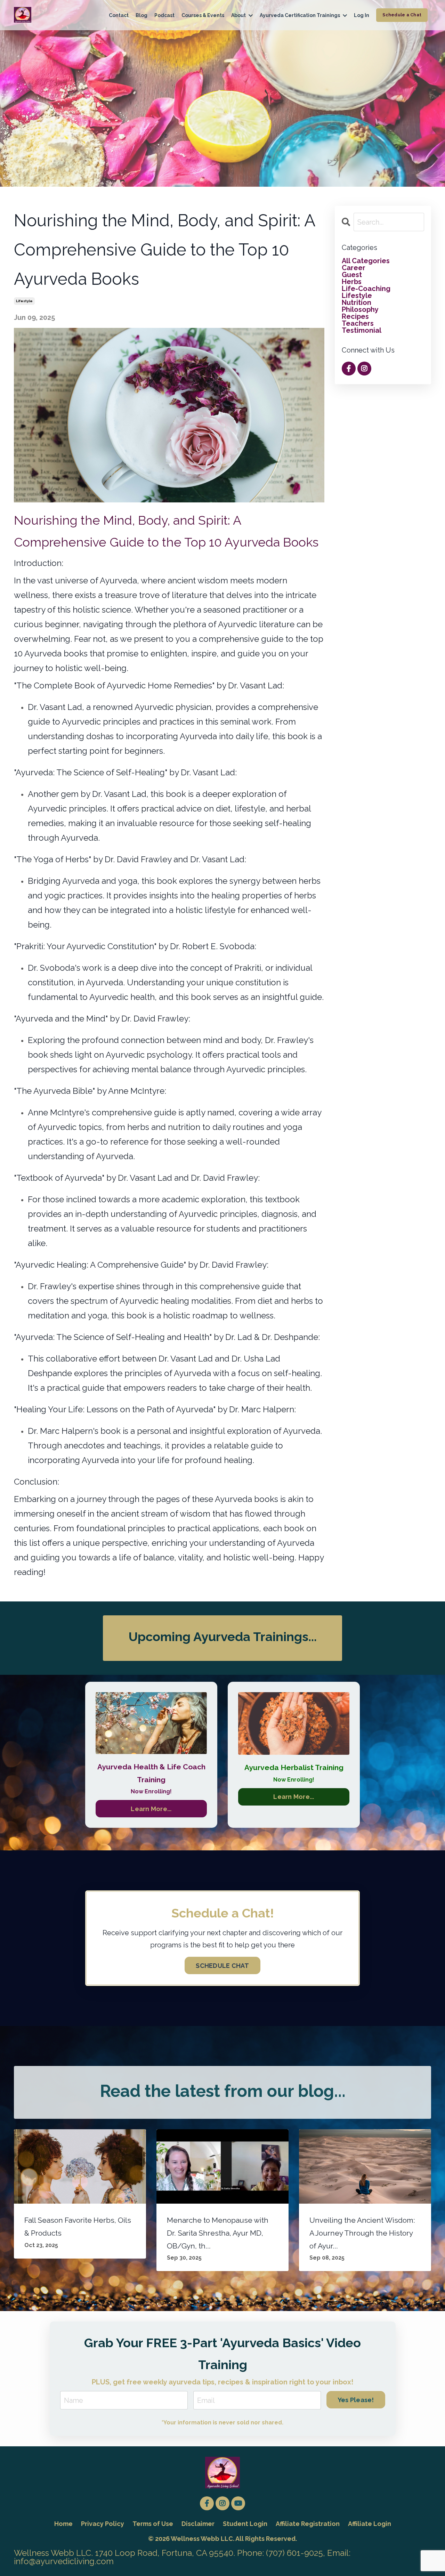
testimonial (362, 330)
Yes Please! (356, 2400)
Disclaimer (198, 2524)
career (354, 268)
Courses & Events (203, 15)
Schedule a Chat (402, 15)
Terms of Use (153, 2524)
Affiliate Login (370, 2524)
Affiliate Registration (308, 2524)
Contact (119, 15)
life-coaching (366, 289)
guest (352, 275)
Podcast (164, 15)
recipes (355, 316)
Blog (141, 15)
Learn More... (151, 1809)
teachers (358, 323)
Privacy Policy (103, 2524)
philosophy (360, 309)
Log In (362, 15)
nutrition (357, 302)
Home (63, 2524)
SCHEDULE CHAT (222, 1966)
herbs (352, 282)
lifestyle (24, 301)
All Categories (366, 261)
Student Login (245, 2524)
